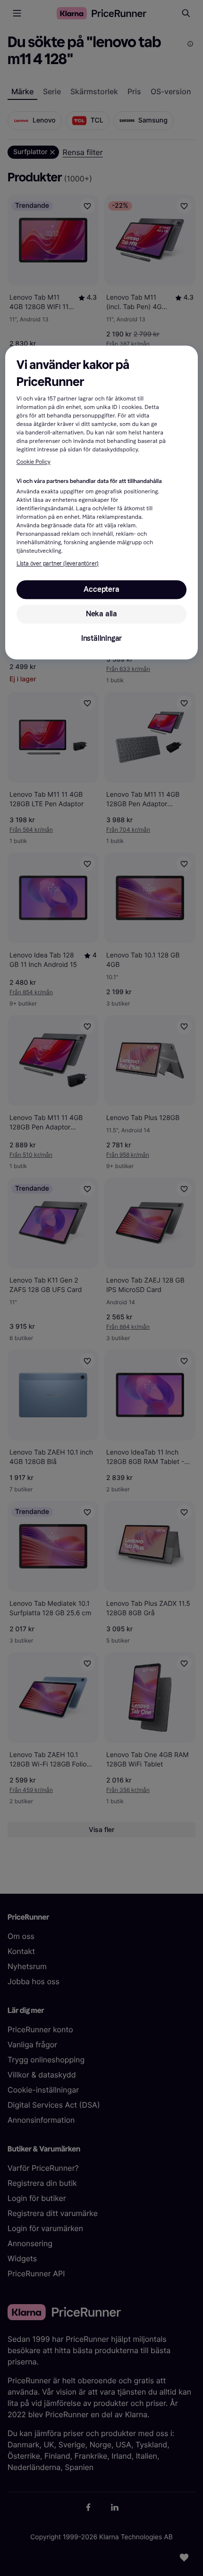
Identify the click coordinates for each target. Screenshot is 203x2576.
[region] (102, 503)
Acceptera (101, 589)
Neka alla (101, 614)
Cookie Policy (34, 462)
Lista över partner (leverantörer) (58, 564)
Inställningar (101, 638)
